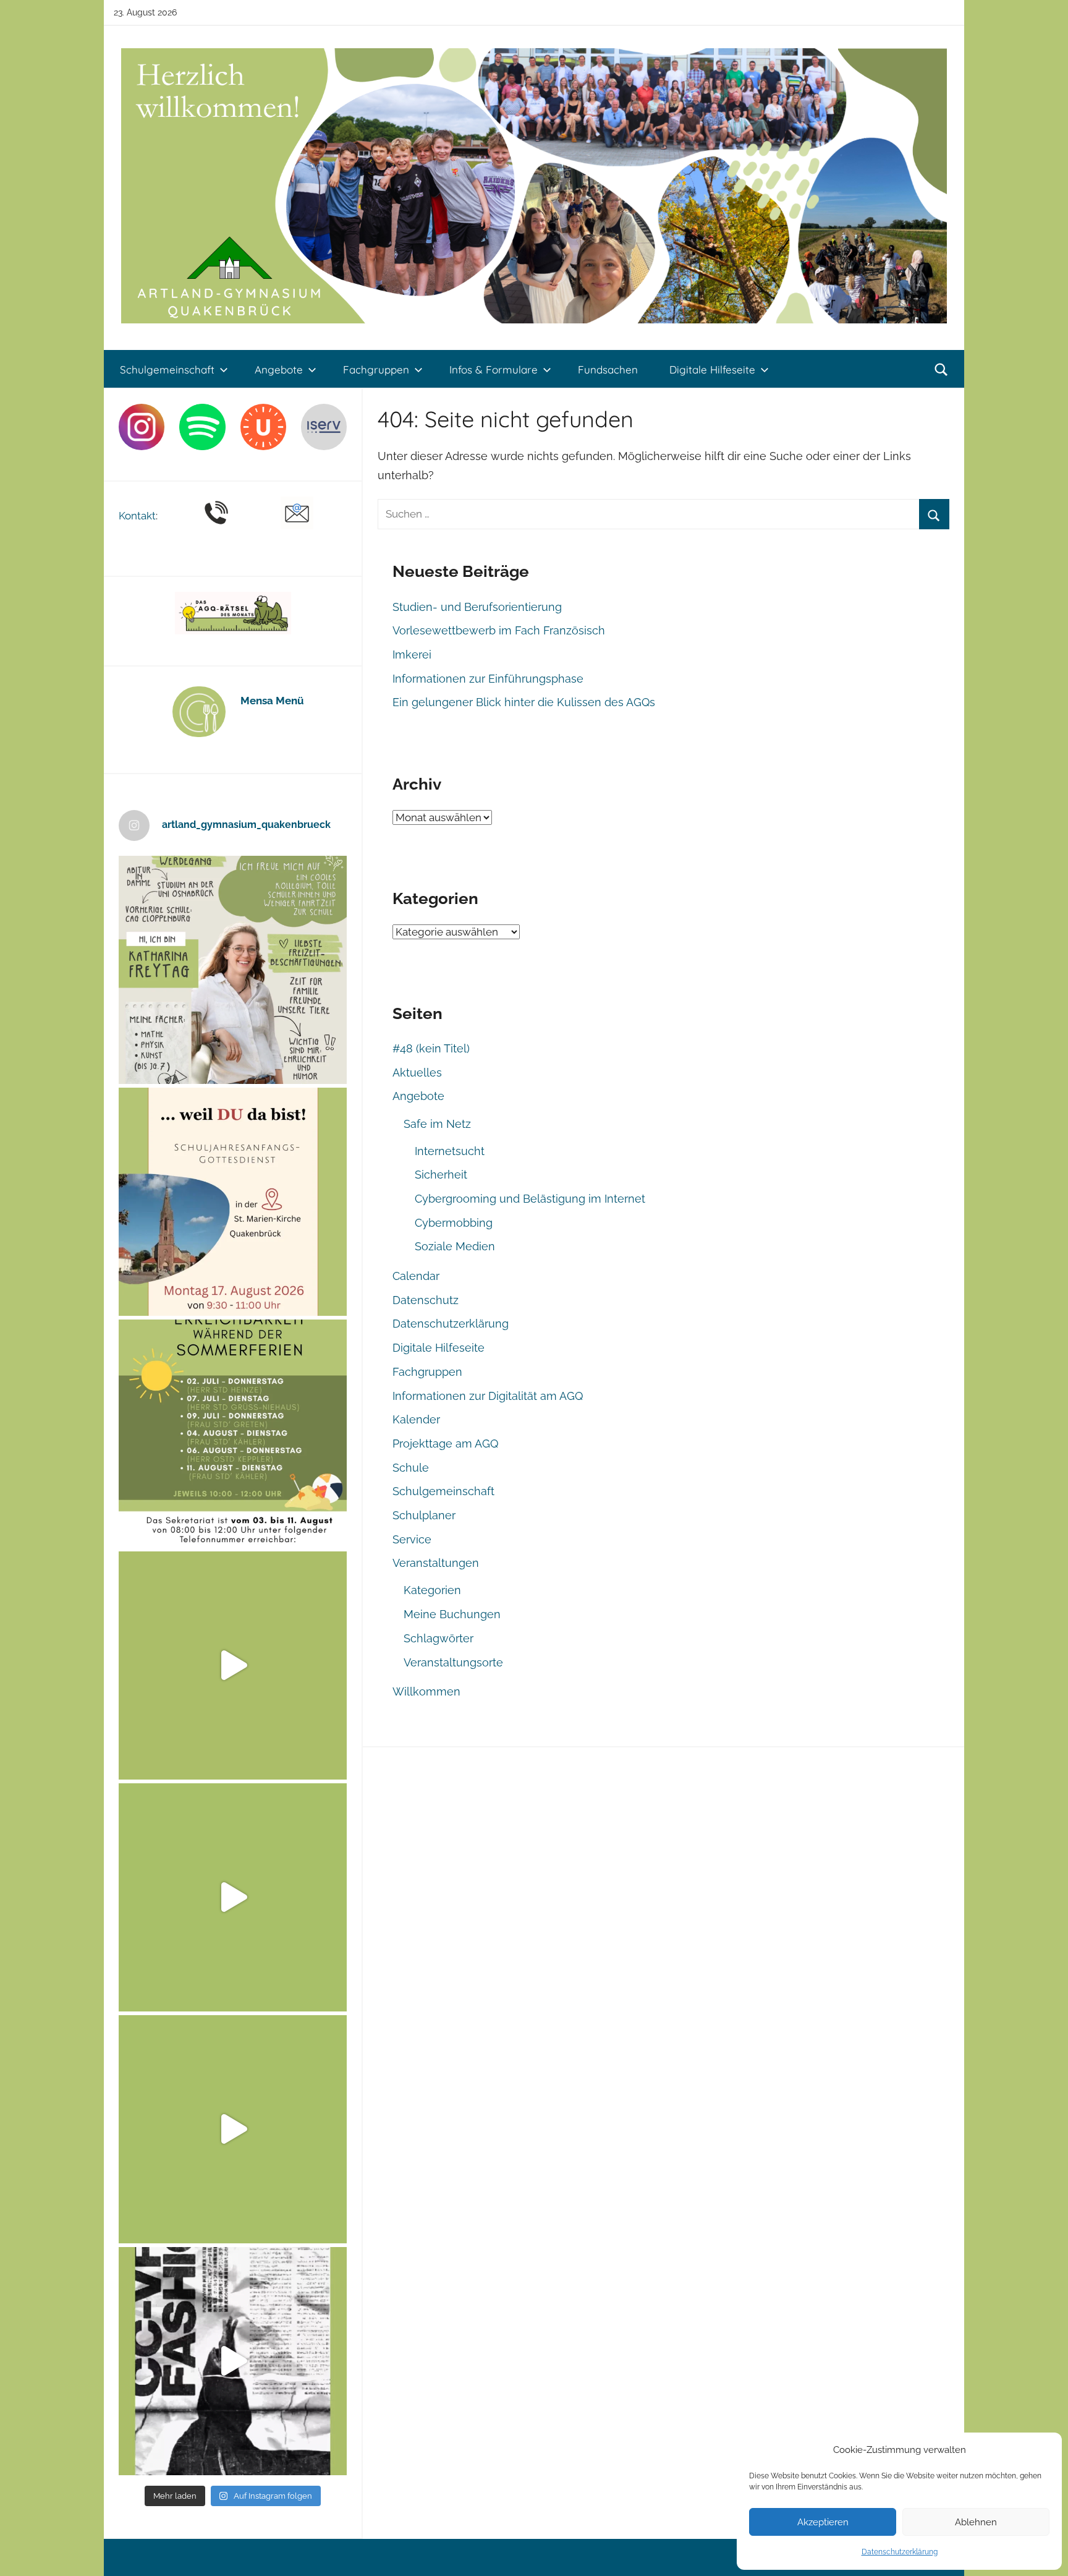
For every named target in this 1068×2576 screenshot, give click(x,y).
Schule (411, 1468)
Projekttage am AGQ (445, 1444)
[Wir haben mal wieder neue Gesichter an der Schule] (233, 970)
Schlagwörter (439, 1638)
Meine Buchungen (452, 1614)
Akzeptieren (823, 2522)
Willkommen (426, 1691)
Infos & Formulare (494, 369)
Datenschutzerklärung (900, 2552)
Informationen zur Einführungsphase (488, 679)
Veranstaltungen (436, 1563)
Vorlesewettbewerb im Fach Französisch (499, 630)
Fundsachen (608, 369)
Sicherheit (441, 1175)
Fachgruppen (376, 369)
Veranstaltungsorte (453, 1662)
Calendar (416, 1276)
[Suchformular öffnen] (941, 370)
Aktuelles (417, 1073)
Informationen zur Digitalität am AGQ (488, 1396)
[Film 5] (233, 1665)
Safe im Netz (437, 1124)
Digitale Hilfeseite (712, 369)
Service (412, 1539)
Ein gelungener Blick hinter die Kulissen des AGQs (524, 702)
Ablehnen (976, 2522)
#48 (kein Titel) (431, 1048)
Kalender (416, 1419)
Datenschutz (426, 1300)
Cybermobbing (454, 1223)
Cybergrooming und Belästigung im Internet (530, 1199)
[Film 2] (233, 2361)
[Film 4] (233, 1897)
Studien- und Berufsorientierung (477, 607)
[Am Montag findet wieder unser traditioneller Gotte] (233, 1202)
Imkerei (412, 655)
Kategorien (432, 1590)
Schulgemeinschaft (167, 369)
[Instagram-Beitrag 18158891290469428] (233, 1434)
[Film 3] (233, 2129)
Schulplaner (424, 1515)
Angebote (279, 369)
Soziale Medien (455, 1246)
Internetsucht (450, 1151)
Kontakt (137, 516)
